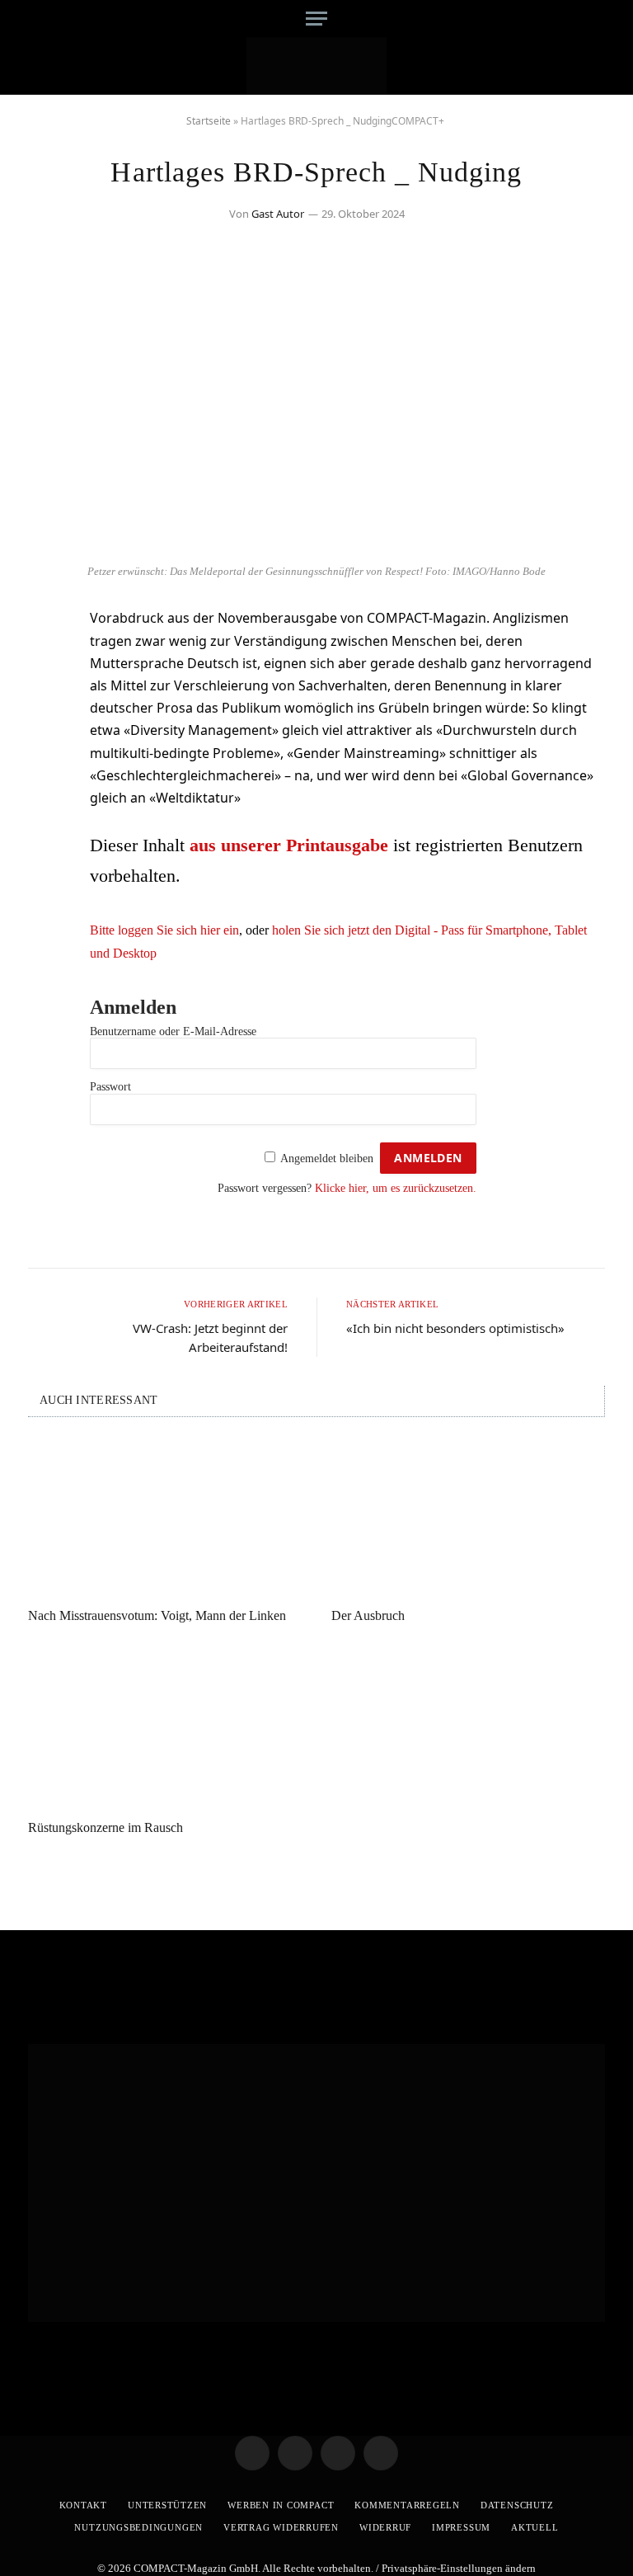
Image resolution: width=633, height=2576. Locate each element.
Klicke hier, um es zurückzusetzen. (396, 1188)
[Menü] (316, 19)
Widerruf (385, 2527)
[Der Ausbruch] (468, 1517)
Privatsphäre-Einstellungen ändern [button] (459, 2568)
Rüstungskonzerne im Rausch (105, 1827)
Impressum (461, 2527)
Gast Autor (278, 214)
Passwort (110, 1087)
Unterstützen (167, 2505)
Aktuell (535, 2527)
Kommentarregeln (407, 2505)
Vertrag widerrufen (281, 2527)
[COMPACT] (317, 66)
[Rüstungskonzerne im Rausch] (165, 1729)
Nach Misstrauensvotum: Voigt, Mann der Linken (157, 1615)
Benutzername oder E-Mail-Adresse (173, 1031)
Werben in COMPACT (281, 2505)
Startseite (209, 121)
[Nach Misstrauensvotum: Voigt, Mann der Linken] (165, 1517)
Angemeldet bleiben (327, 1158)
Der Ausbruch (368, 1615)
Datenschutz (517, 2505)
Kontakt (83, 2505)
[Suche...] (591, 19)
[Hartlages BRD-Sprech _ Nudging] (316, 546)
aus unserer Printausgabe (289, 845)
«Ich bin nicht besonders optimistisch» (455, 1328)
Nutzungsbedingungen (138, 2527)
